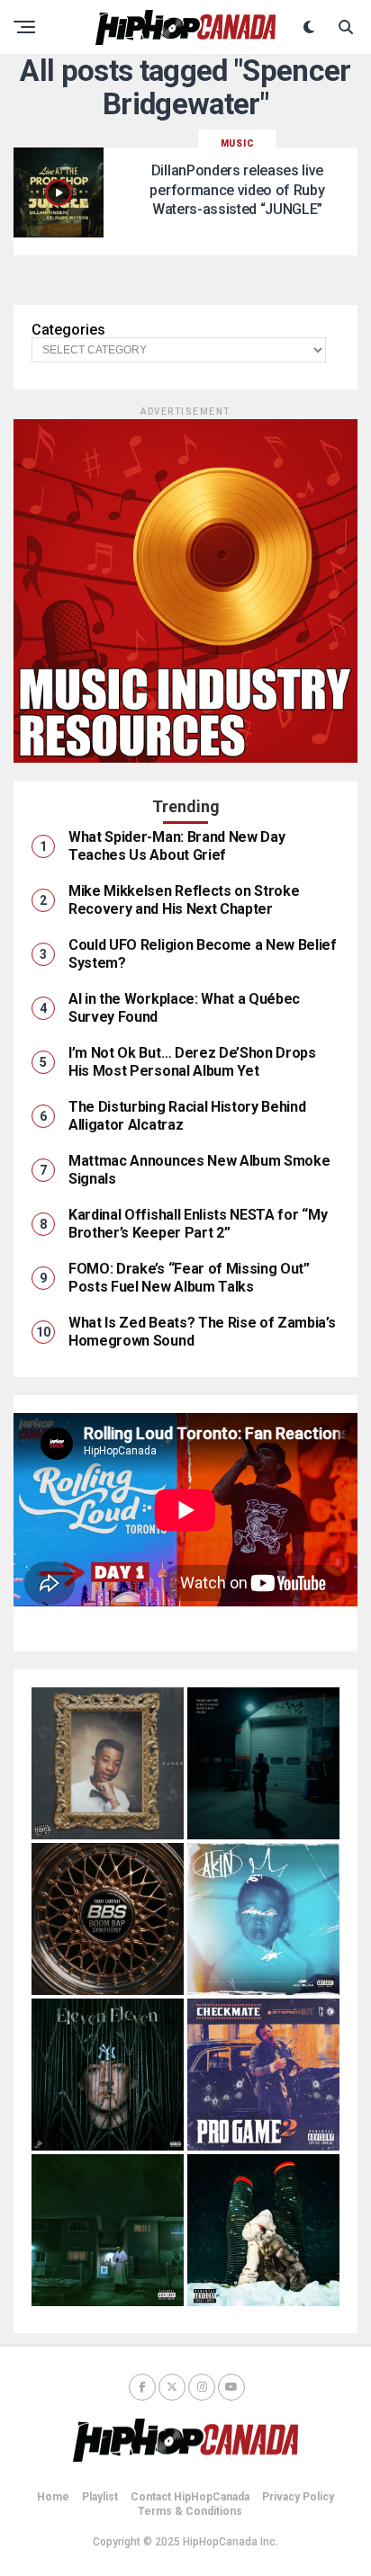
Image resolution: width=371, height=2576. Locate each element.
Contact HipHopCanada (190, 2497)
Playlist (100, 2497)
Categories (68, 330)
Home (53, 2497)
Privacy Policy (298, 2497)
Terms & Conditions (190, 2511)
